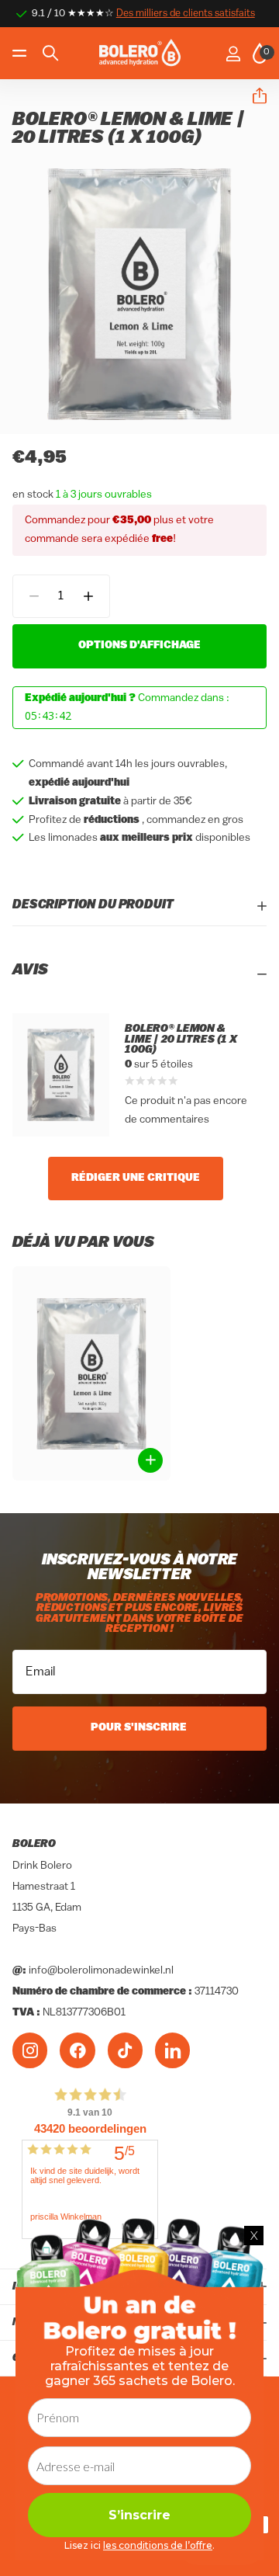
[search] (50, 53)
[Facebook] (77, 2050)
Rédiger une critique (136, 1178)
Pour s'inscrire (140, 1728)
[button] (253, 96)
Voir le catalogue (21, 53)
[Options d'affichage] (150, 1460)
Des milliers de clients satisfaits (186, 14)
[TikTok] (125, 2050)
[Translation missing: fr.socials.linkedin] (172, 2050)
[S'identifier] (233, 54)
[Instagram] (30, 2050)
